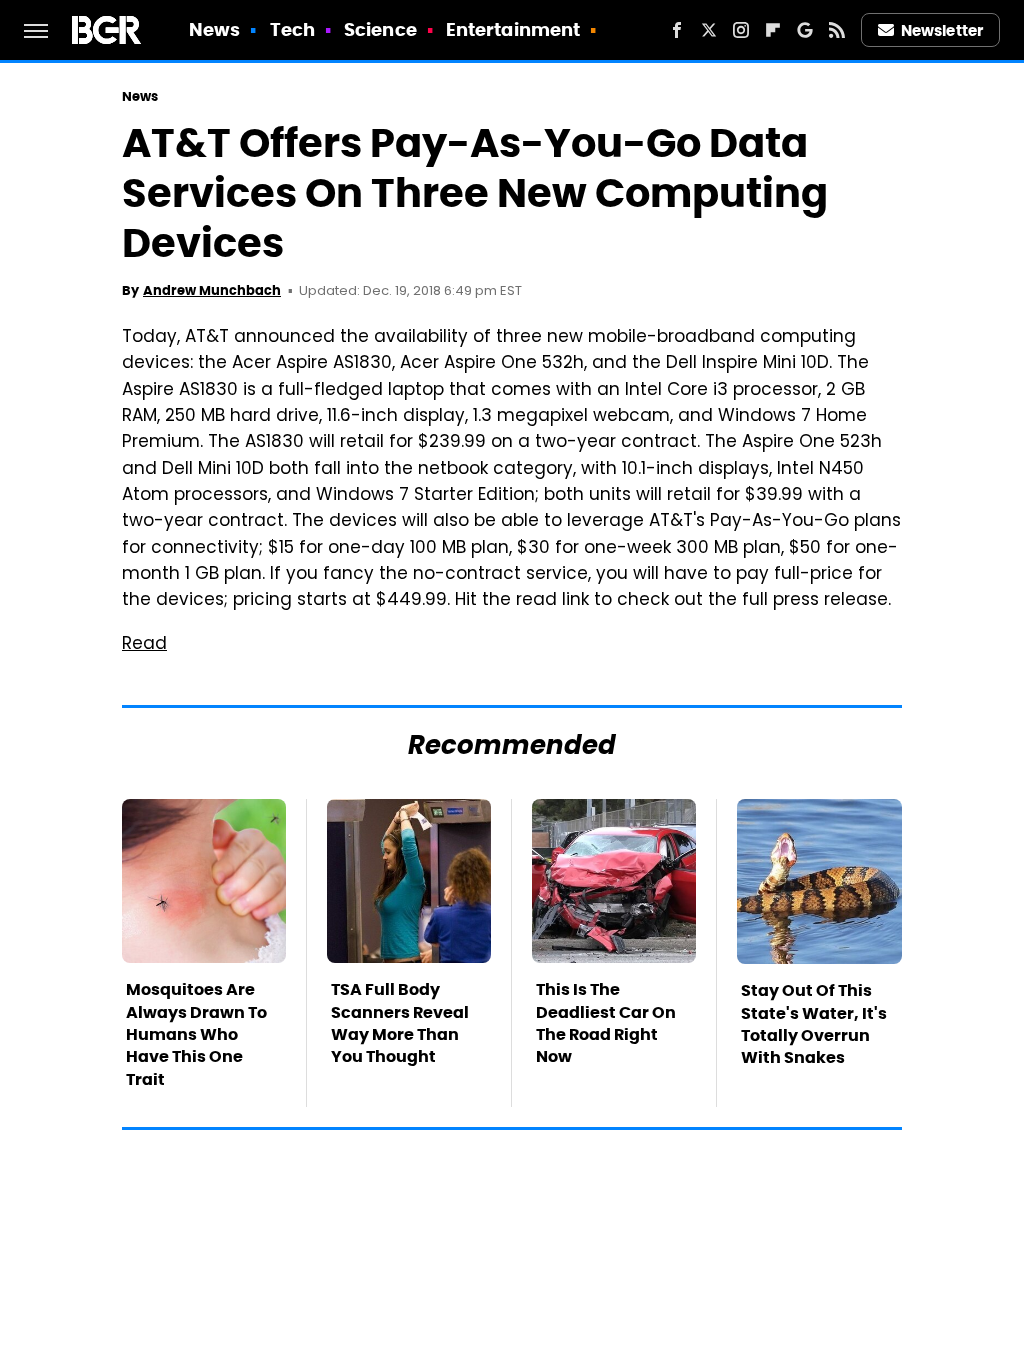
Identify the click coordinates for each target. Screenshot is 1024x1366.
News (214, 29)
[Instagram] (741, 30)
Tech (292, 29)
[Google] (805, 30)
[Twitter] (709, 30)
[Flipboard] (773, 30)
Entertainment (513, 29)
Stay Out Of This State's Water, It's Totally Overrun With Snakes (814, 1024)
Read (144, 645)
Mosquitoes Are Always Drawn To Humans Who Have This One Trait (196, 1034)
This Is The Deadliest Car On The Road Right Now (606, 1023)
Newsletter (942, 30)
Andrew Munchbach (212, 290)
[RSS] (837, 30)
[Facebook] (677, 30)
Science (380, 29)
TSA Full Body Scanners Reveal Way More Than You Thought (400, 1023)
